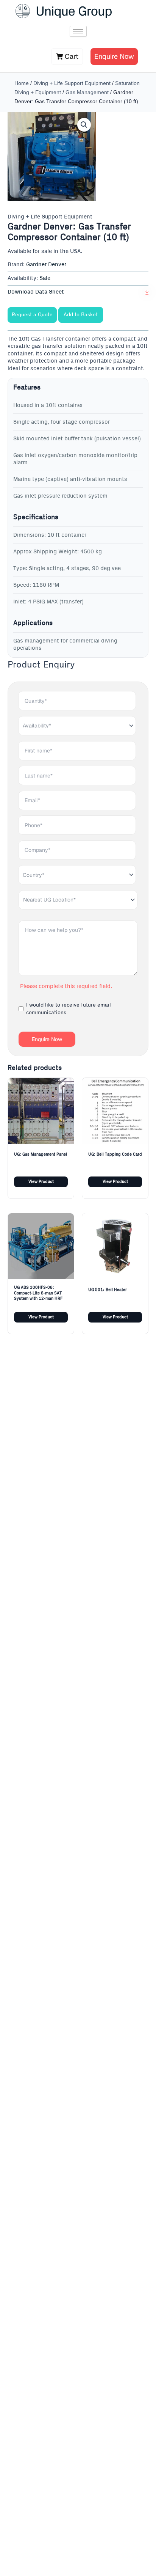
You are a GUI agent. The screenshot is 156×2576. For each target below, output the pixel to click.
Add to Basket (81, 315)
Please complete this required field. (66, 986)
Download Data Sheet (36, 292)
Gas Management (87, 92)
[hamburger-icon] (78, 31)
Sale (45, 278)
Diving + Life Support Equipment (72, 83)
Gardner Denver (46, 265)
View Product (41, 1182)
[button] (84, 125)
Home (22, 83)
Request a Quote (32, 315)
